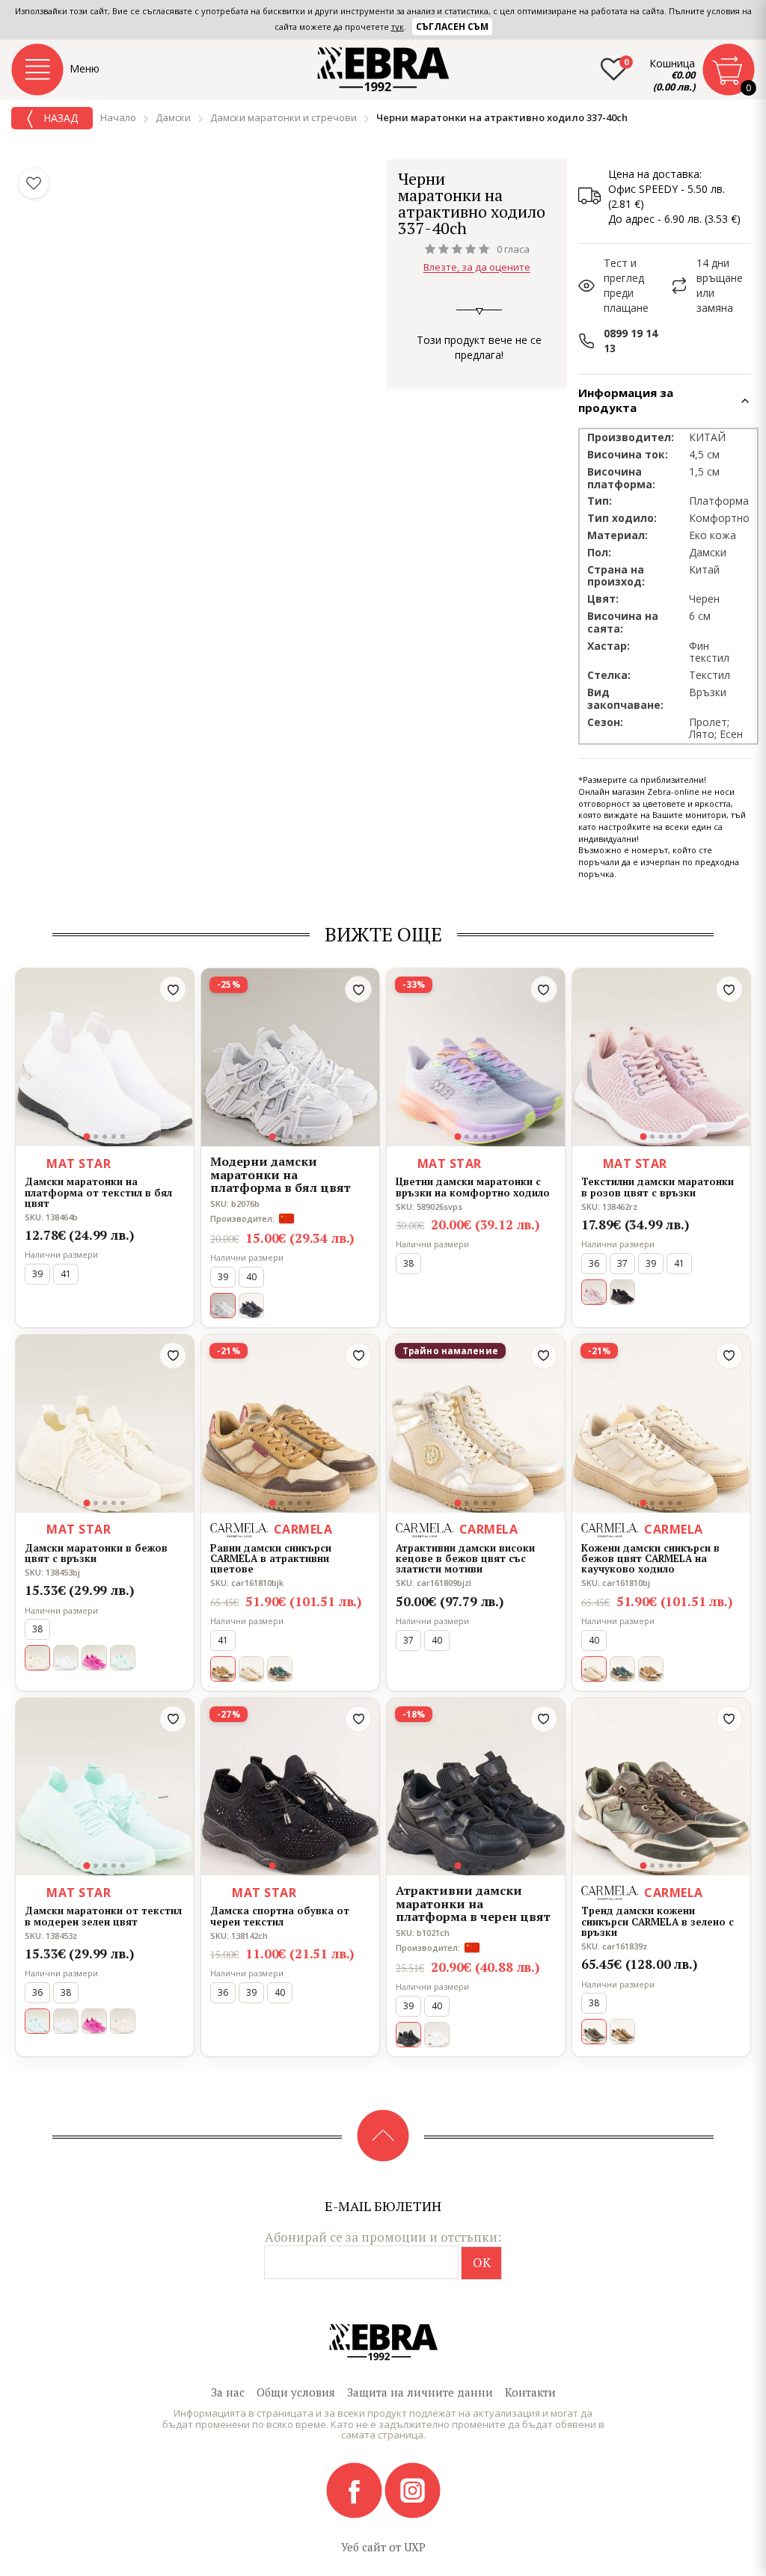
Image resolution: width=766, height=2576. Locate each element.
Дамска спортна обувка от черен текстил (280, 1916)
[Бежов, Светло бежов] (251, 1669)
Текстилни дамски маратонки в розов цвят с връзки (658, 1187)
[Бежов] (123, 2021)
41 (66, 1274)
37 (622, 1263)
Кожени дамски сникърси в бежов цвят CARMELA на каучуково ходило (650, 1559)
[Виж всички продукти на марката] (548, 178)
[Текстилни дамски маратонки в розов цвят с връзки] (661, 1057)
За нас (228, 2392)
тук (398, 27)
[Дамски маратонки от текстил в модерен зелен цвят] (105, 1787)
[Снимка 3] (105, 1137)
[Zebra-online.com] (383, 70)
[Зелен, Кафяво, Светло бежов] (280, 1669)
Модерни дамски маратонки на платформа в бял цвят (281, 1175)
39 (37, 1274)
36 (594, 1263)
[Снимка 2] (96, 1137)
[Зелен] (123, 1658)
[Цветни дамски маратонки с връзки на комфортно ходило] (476, 1057)
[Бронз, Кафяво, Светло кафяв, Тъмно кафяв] (622, 2032)
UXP (415, 2547)
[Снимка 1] (87, 1137)
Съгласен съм (452, 27)
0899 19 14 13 (631, 341)
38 (408, 1263)
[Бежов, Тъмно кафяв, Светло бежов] (651, 1669)
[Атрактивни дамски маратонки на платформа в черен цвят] (476, 1787)
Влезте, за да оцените (477, 268)
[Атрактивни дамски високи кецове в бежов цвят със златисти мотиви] (476, 1424)
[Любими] (34, 183)
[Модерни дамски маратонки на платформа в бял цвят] (290, 1057)
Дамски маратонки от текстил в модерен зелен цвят (103, 1916)
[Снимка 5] (123, 1137)
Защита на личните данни (420, 2392)
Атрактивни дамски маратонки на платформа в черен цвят (473, 1904)
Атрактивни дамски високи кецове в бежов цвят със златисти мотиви (465, 1559)
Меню (85, 68)
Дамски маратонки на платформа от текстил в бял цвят (98, 1192)
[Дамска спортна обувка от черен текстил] (290, 1787)
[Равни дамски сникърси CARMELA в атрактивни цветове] (290, 1424)
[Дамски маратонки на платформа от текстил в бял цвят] (105, 1057)
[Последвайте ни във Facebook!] (355, 2489)
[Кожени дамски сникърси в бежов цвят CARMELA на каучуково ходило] (661, 1424)
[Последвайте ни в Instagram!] (413, 2489)
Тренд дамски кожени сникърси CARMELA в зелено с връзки (658, 1921)
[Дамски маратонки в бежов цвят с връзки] (105, 1424)
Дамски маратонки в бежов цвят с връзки (96, 1553)
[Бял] (66, 1658)
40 (251, 1277)
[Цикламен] (94, 1658)
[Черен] (251, 1306)
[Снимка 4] (114, 1137)
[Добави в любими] (173, 989)
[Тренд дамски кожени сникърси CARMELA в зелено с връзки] (661, 1787)
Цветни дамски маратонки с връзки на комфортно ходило (473, 1187)
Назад (59, 118)
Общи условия (296, 2392)
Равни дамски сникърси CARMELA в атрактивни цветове (271, 1559)
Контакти (530, 2392)
